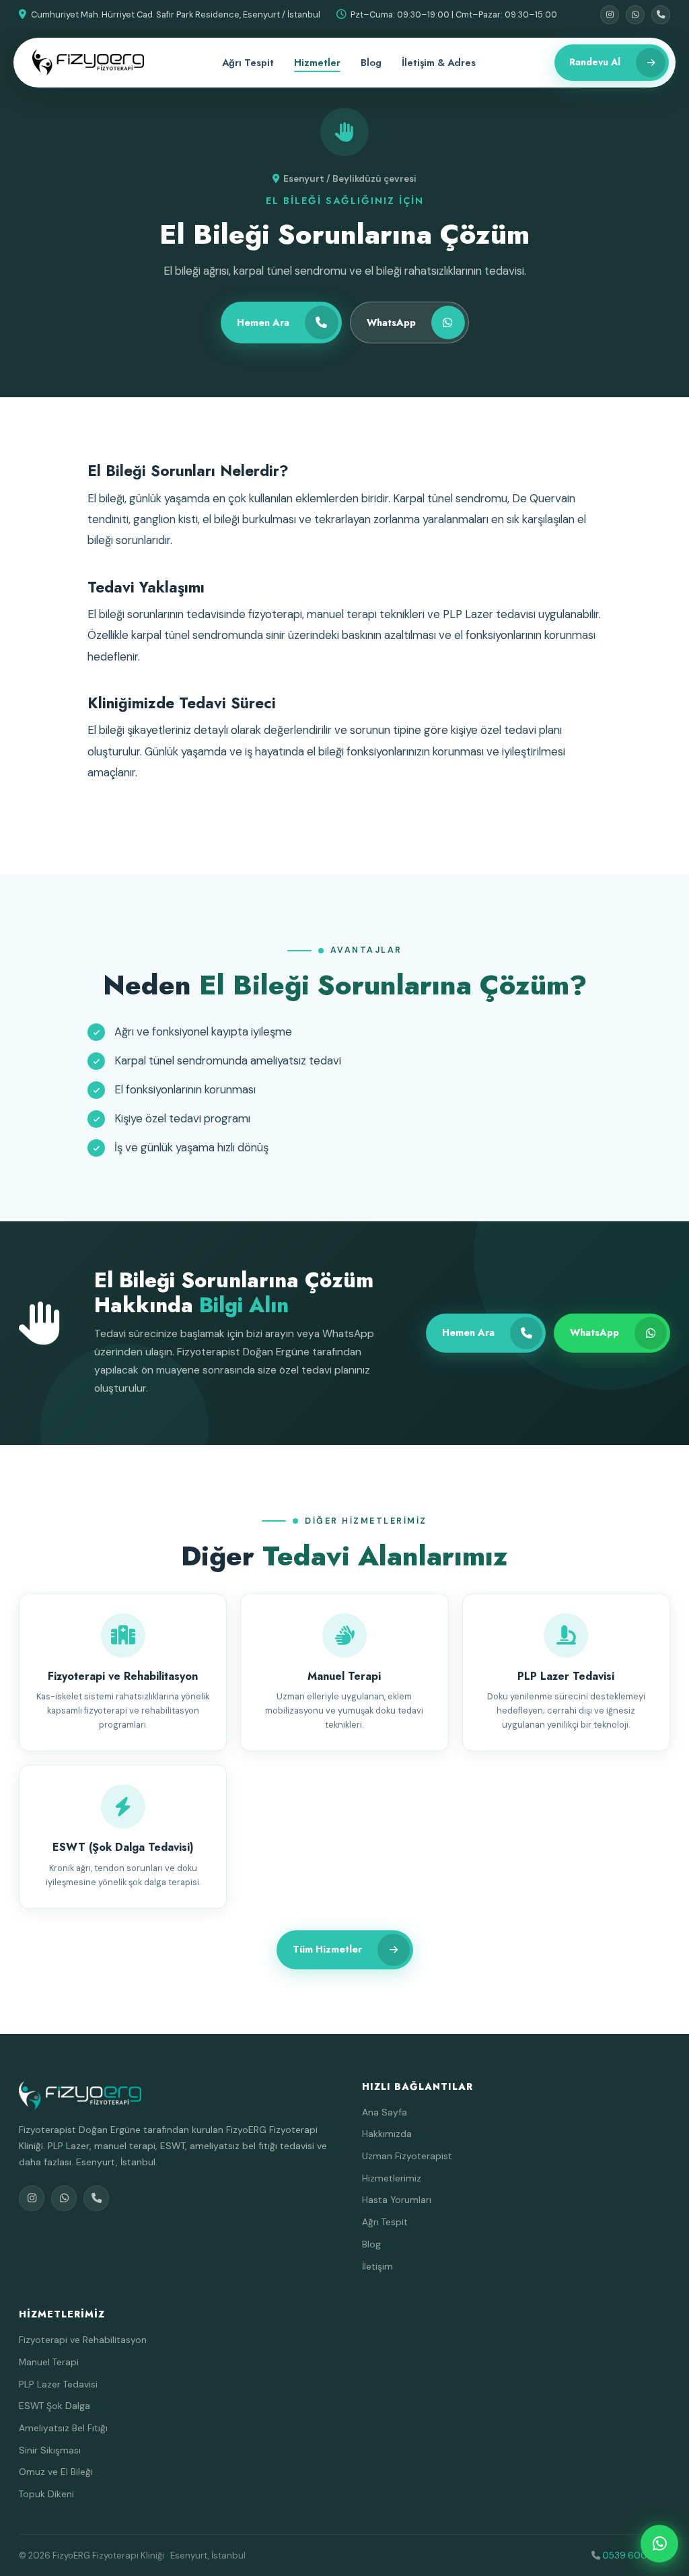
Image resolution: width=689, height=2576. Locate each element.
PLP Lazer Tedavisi (58, 2384)
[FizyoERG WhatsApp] (659, 2544)
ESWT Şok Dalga (55, 2406)
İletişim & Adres (439, 63)
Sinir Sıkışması (50, 2450)
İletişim (377, 2266)
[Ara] (661, 15)
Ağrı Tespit (248, 63)
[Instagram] (610, 15)
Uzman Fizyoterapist (407, 2156)
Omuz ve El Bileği (56, 2472)
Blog (371, 63)
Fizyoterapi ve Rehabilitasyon (83, 2340)
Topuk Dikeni (46, 2494)
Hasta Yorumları (397, 2200)
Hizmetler (317, 63)
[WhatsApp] (635, 15)
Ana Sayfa (385, 2112)
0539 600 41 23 (636, 2555)
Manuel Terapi (49, 2362)
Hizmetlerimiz (392, 2178)
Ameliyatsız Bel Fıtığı (63, 2428)
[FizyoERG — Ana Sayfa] (88, 63)
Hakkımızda (387, 2134)
